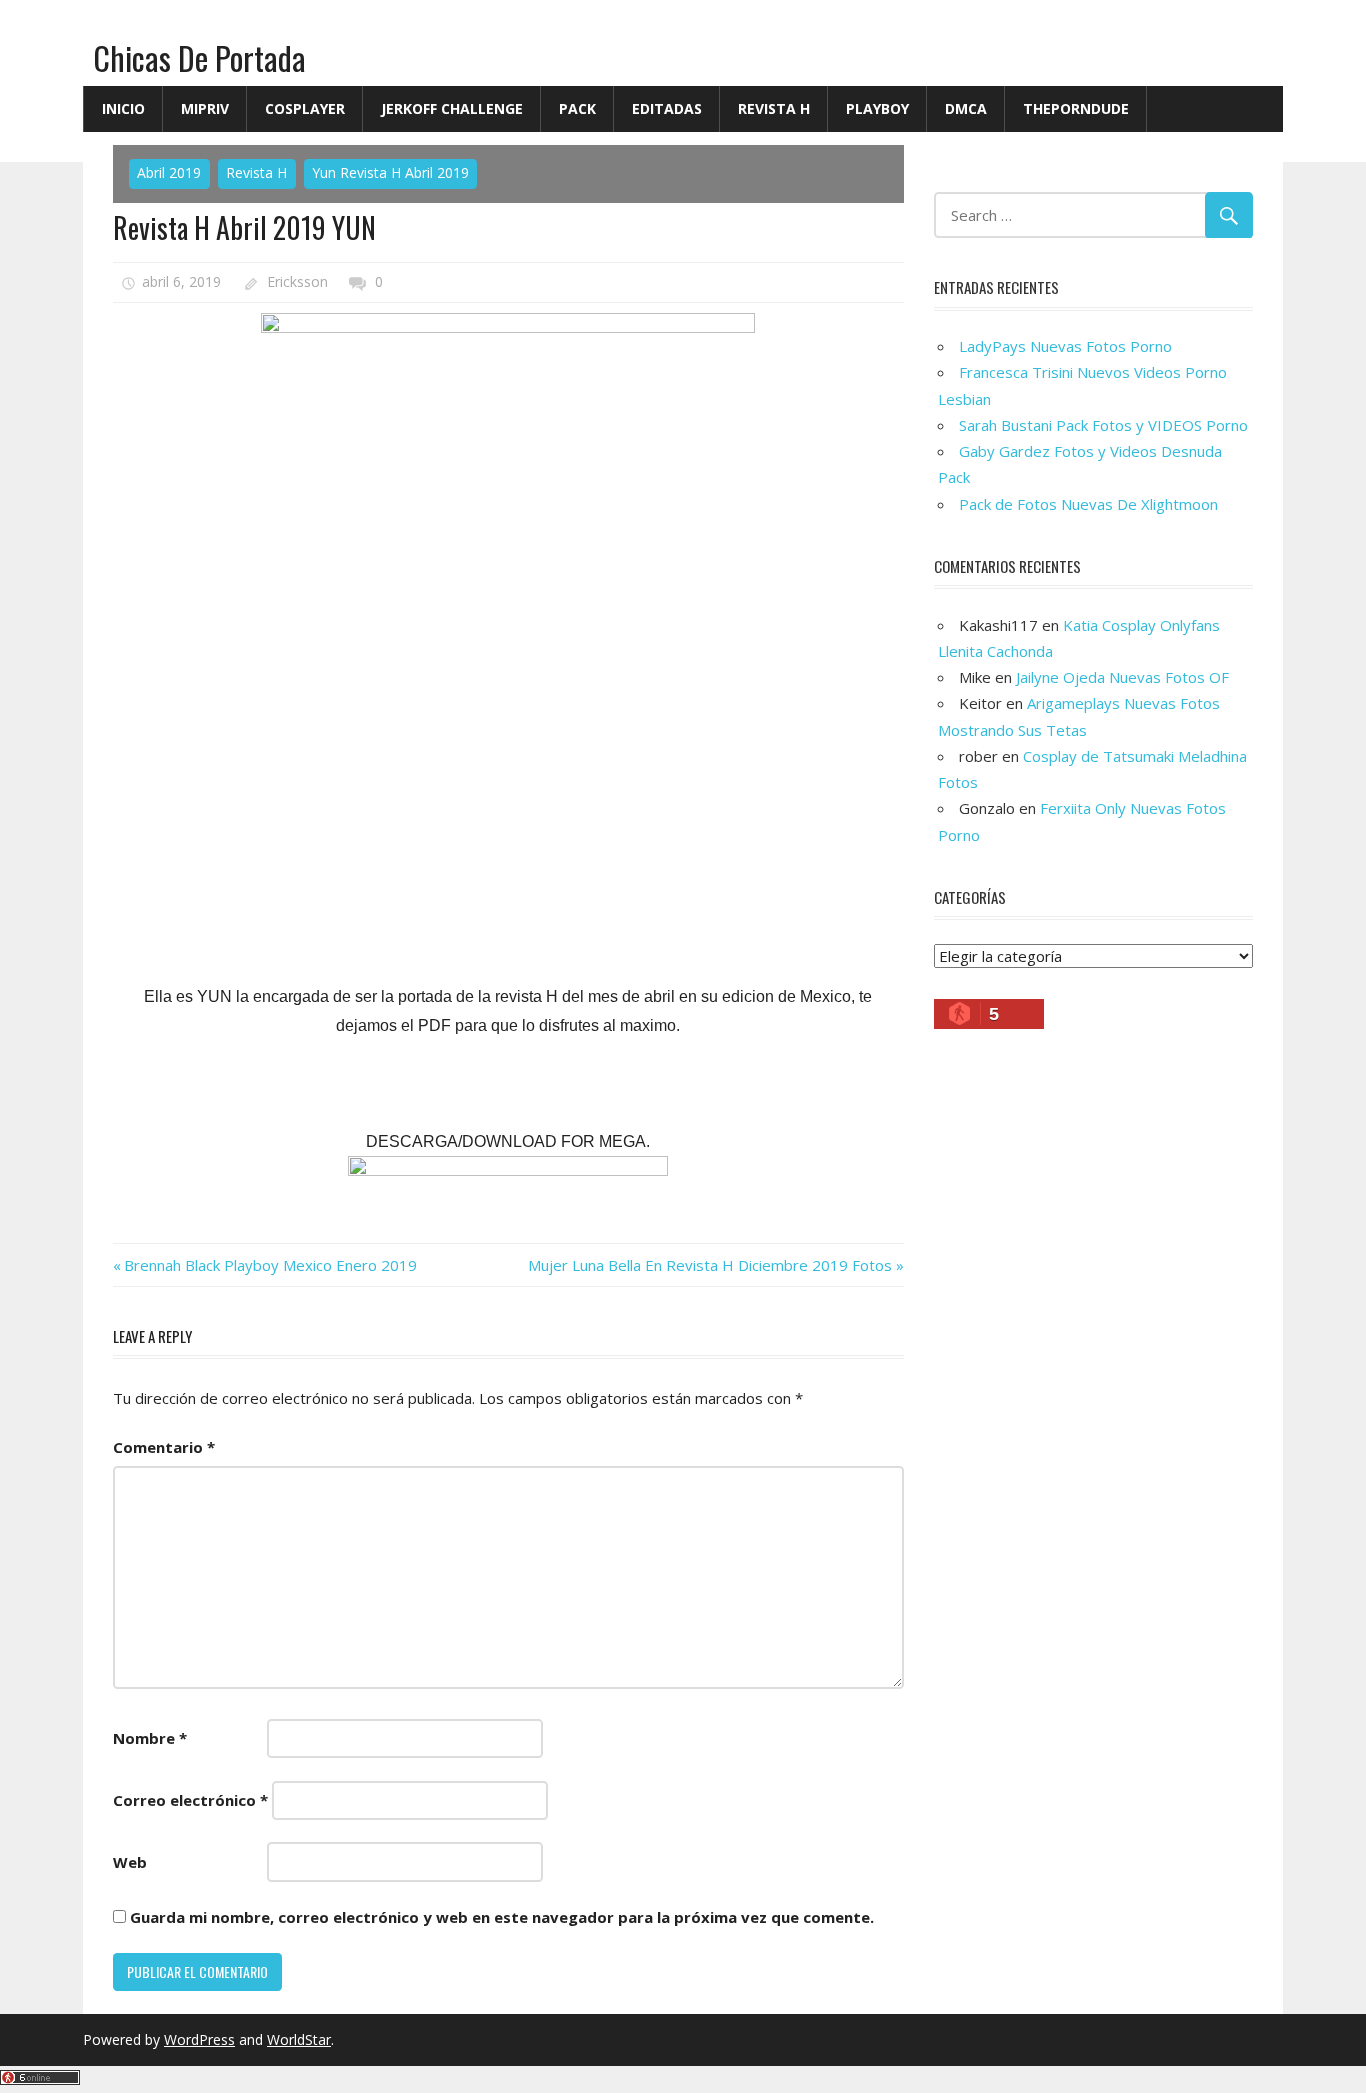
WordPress (199, 2039)
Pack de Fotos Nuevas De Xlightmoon (1088, 504)
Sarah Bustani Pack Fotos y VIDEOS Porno (1103, 425)
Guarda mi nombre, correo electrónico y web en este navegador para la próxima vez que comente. (502, 1917)
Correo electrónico (190, 1800)
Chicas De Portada (199, 57)
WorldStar (299, 2039)
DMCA (966, 108)
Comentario (164, 1447)
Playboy (877, 108)
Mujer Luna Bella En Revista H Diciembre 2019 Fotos (710, 1265)
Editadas (667, 108)
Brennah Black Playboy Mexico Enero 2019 (270, 1265)
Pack (577, 108)
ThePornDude (1076, 108)
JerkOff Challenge (452, 108)
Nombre (150, 1738)
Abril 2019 (169, 172)
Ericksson (297, 281)
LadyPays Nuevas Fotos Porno (1065, 346)
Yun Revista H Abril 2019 (390, 172)
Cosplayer (305, 108)
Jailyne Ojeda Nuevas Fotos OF (1122, 677)
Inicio (123, 108)
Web (130, 1862)
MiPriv (205, 108)
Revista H (774, 108)
